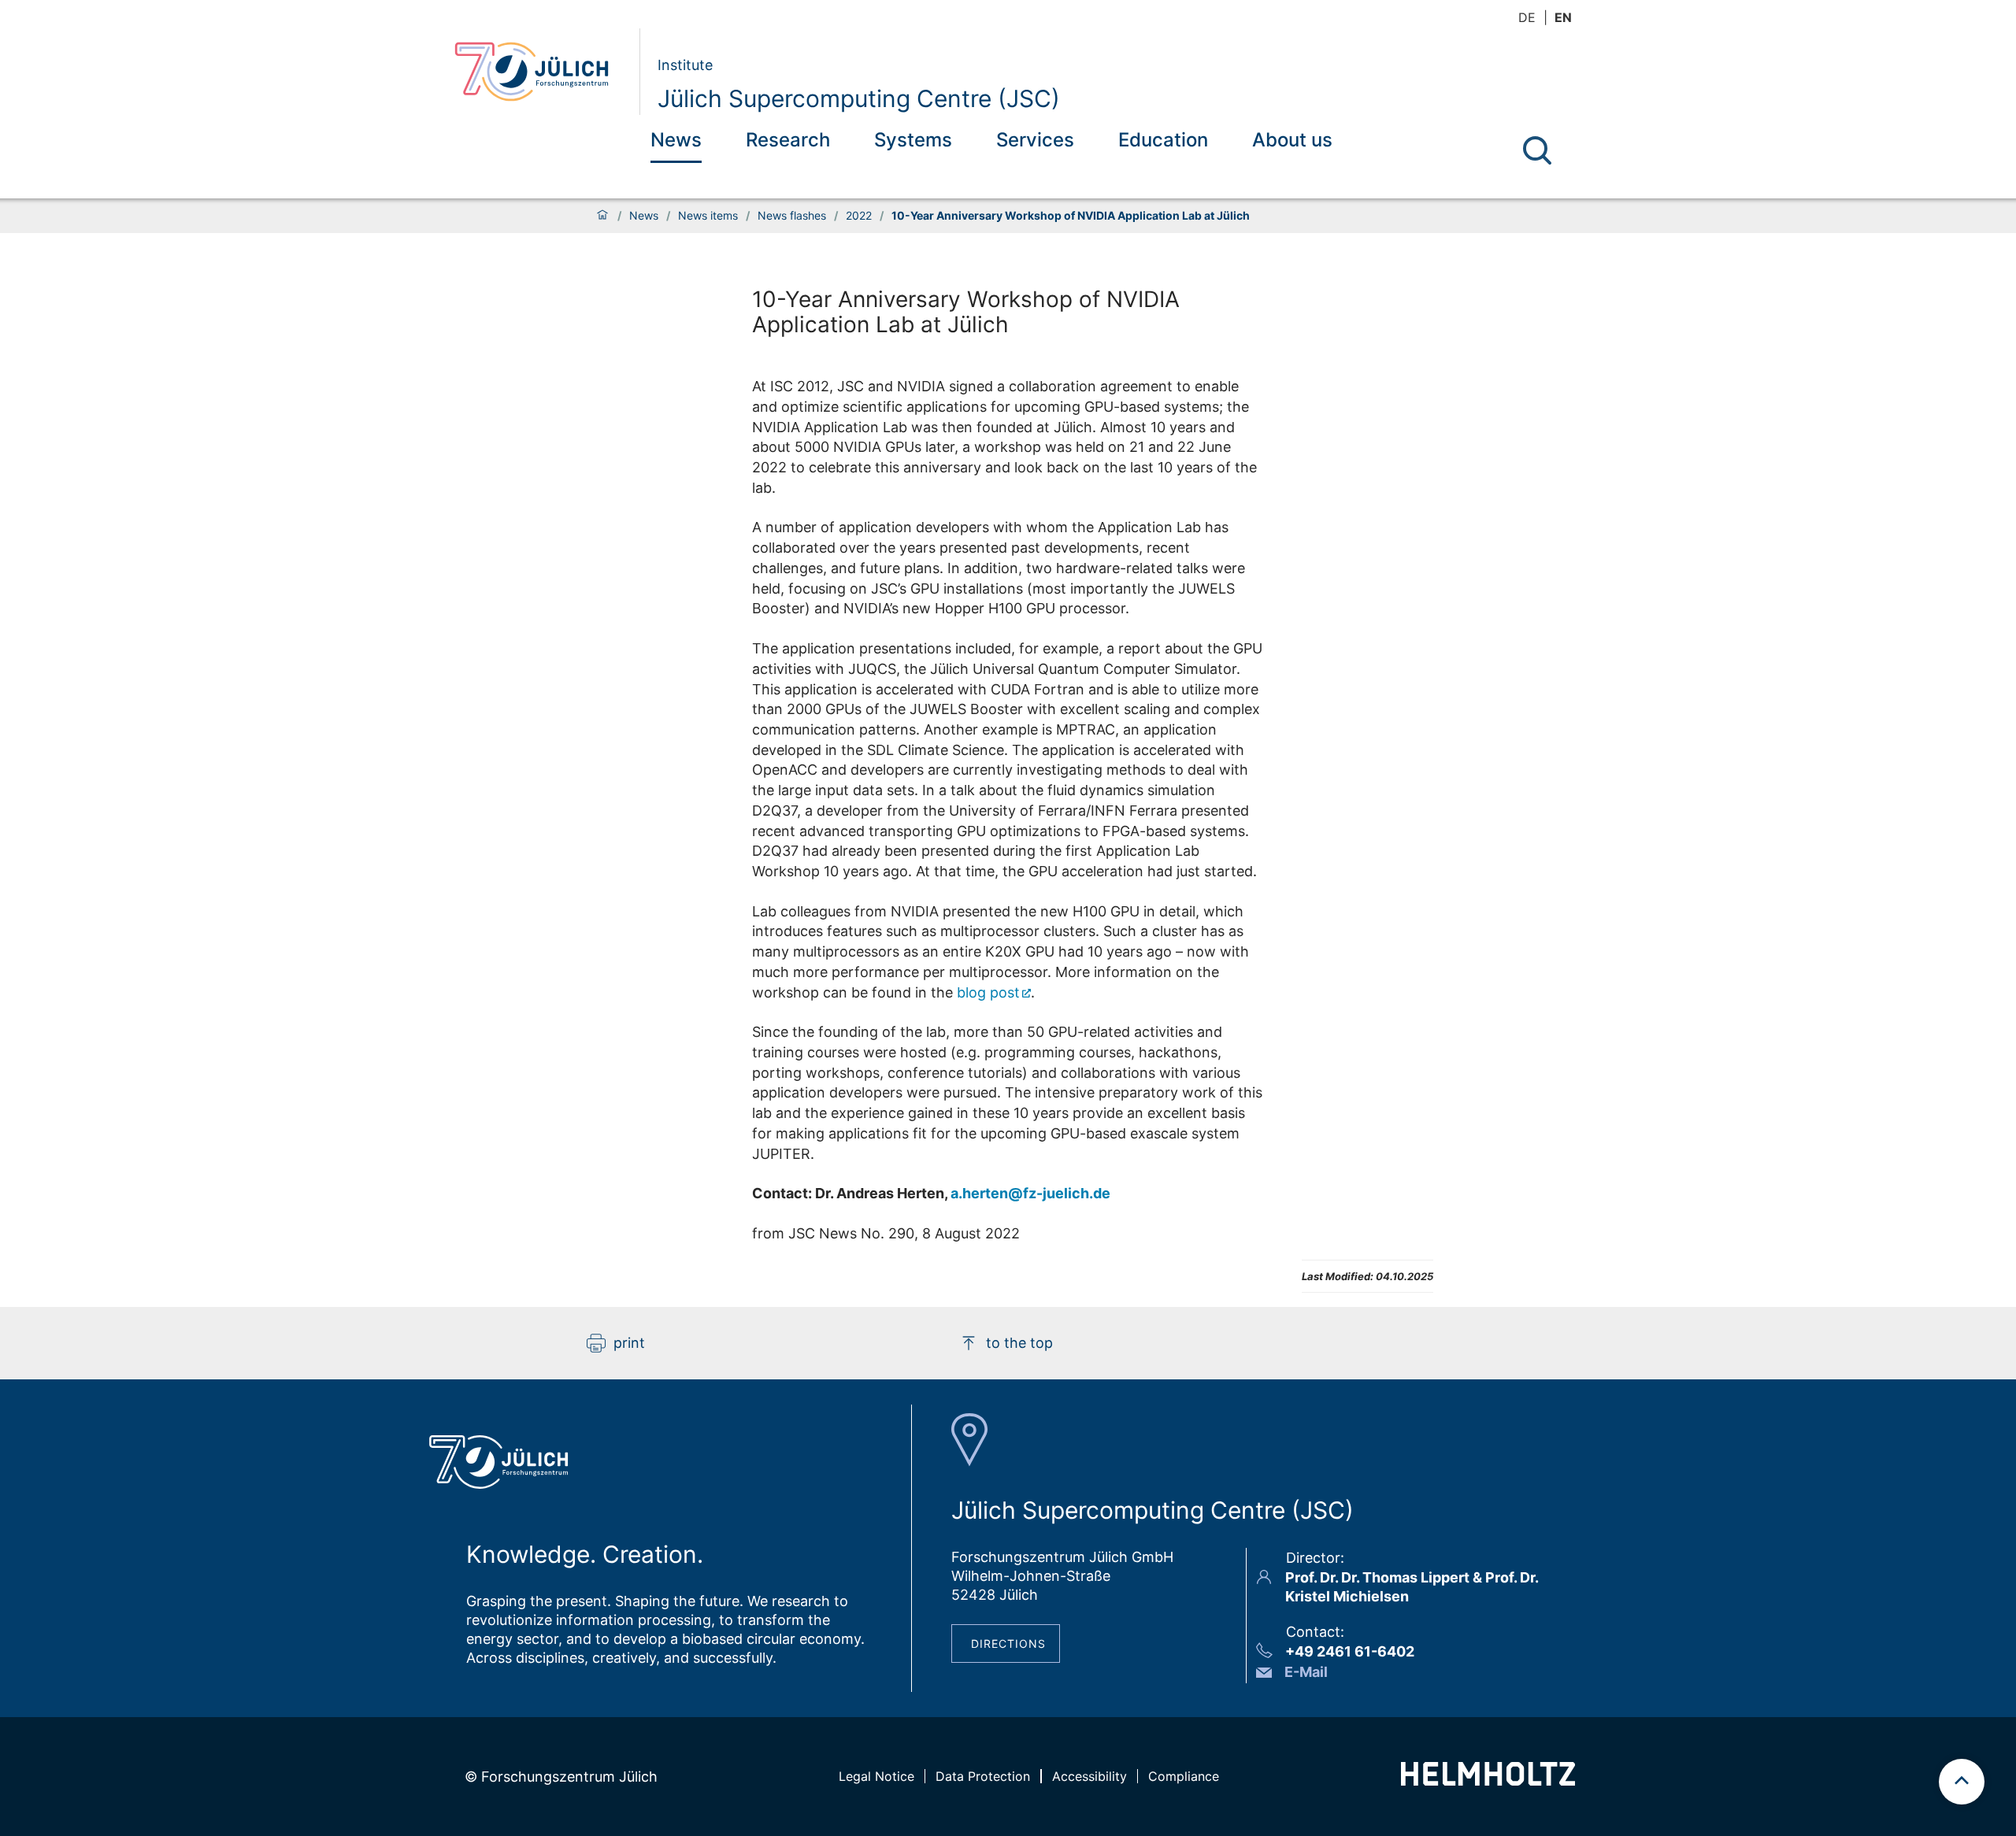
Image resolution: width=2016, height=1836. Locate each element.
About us (1292, 140)
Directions (1008, 1644)
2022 (859, 216)
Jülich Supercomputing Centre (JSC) (859, 98)
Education (1163, 140)
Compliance (1184, 1776)
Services (1035, 140)
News (676, 140)
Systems (913, 140)
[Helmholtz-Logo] (1488, 1780)
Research (788, 140)
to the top (1019, 1343)
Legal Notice (876, 1776)
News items (708, 216)
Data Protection (983, 1776)
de (1527, 17)
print (629, 1343)
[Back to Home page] (541, 72)
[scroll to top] (1962, 1782)
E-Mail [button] (1306, 1672)
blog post (988, 992)
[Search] (1537, 150)
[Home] (602, 216)
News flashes (792, 216)
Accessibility (1090, 1776)
